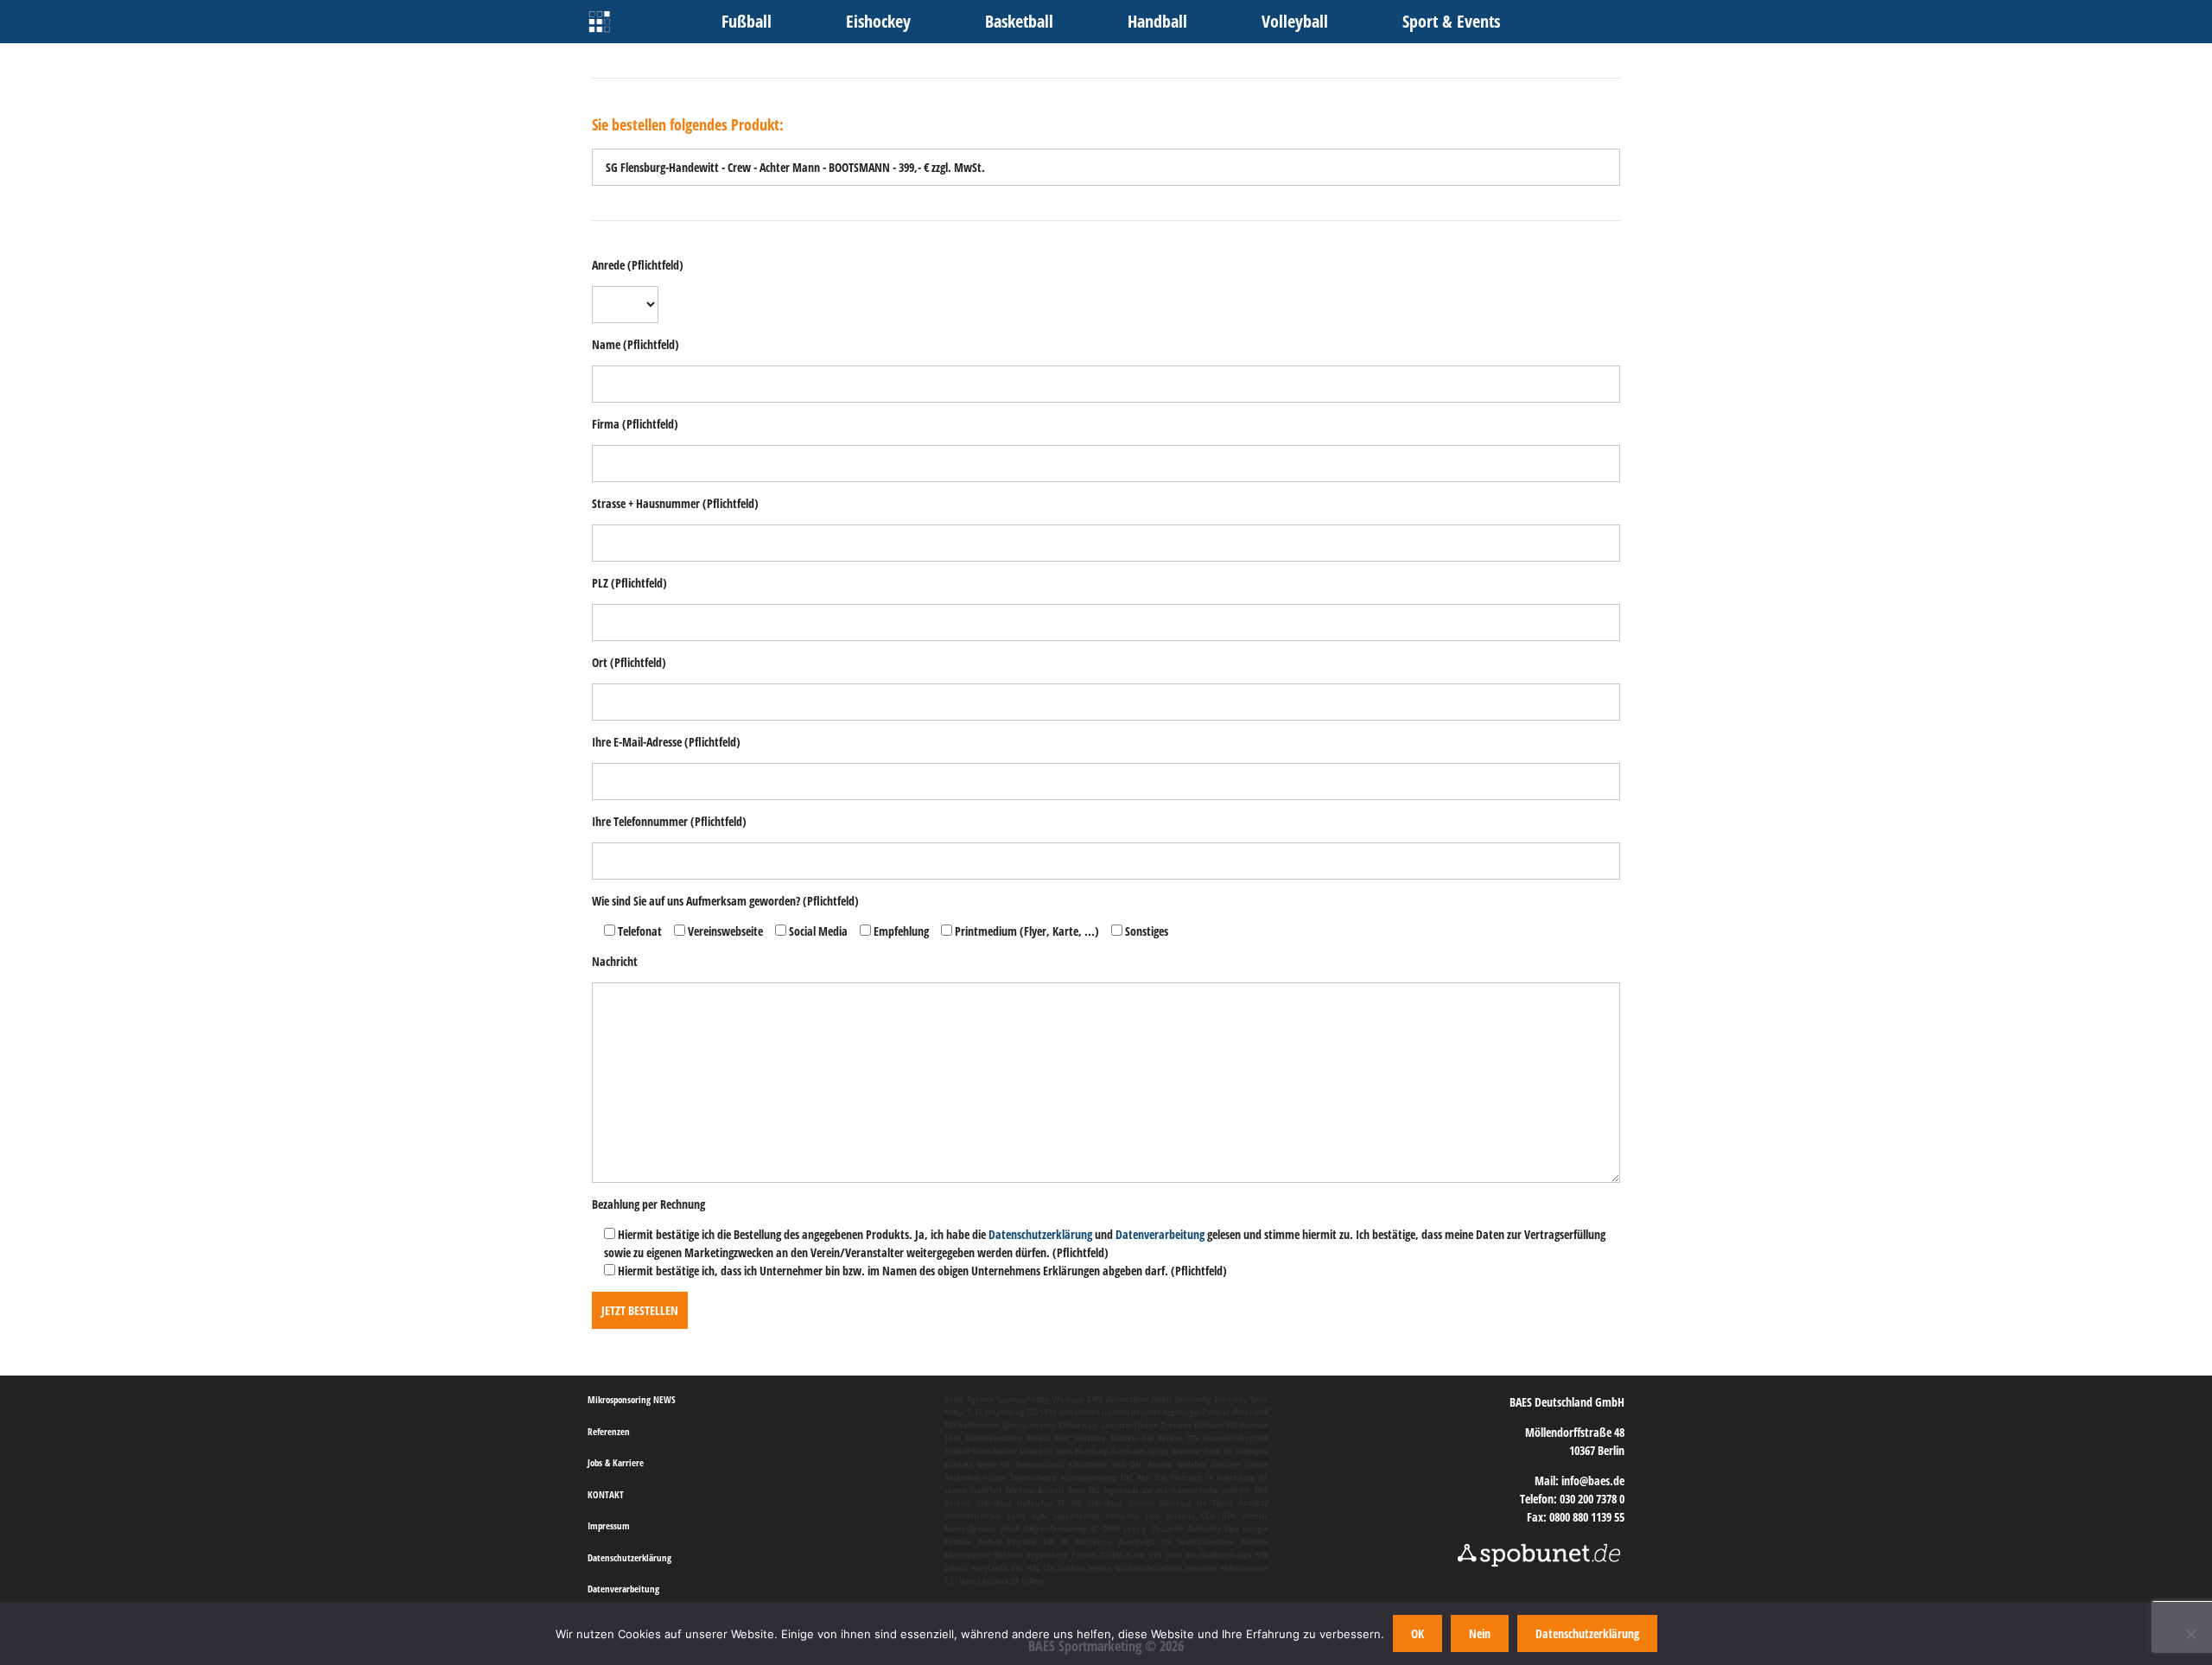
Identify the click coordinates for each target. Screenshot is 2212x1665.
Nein (1480, 1633)
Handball (1157, 21)
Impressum (609, 1525)
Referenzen (609, 1431)
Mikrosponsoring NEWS (632, 1399)
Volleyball (1295, 21)
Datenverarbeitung (1160, 1234)
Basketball (1019, 21)
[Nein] (2190, 1634)
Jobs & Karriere (616, 1462)
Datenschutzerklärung (1040, 1234)
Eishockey (878, 21)
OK (1417, 1633)
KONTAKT (606, 1494)
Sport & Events (1451, 21)
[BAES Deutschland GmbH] (599, 22)
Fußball (747, 21)
